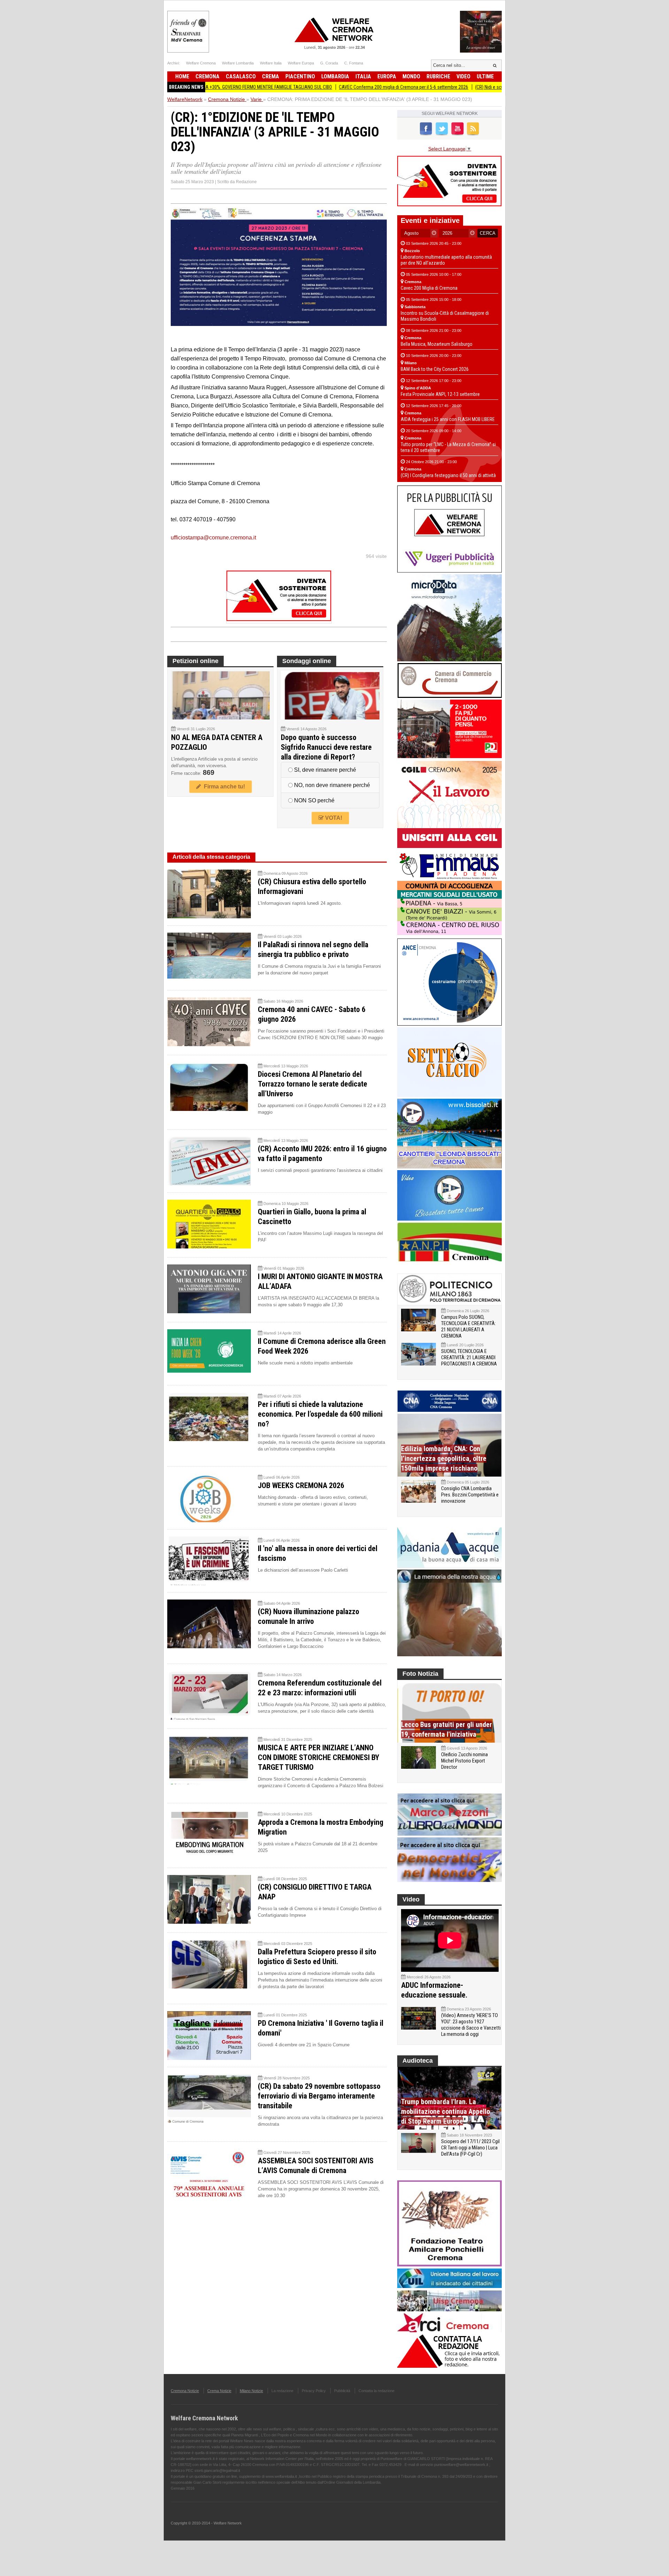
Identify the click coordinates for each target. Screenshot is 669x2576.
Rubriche (438, 76)
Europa (387, 76)
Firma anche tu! (223, 787)
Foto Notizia (420, 1674)
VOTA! (333, 818)
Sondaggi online (307, 661)
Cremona (207, 76)
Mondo (411, 76)
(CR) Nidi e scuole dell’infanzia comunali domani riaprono (450, 87)
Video (463, 76)
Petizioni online (195, 661)
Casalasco (241, 76)
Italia (363, 76)
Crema (271, 76)
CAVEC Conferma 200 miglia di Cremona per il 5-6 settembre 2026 (321, 87)
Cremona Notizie (185, 2391)
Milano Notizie (251, 2391)
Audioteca (418, 2061)
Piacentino (300, 76)
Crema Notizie (219, 2391)
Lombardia (335, 76)
